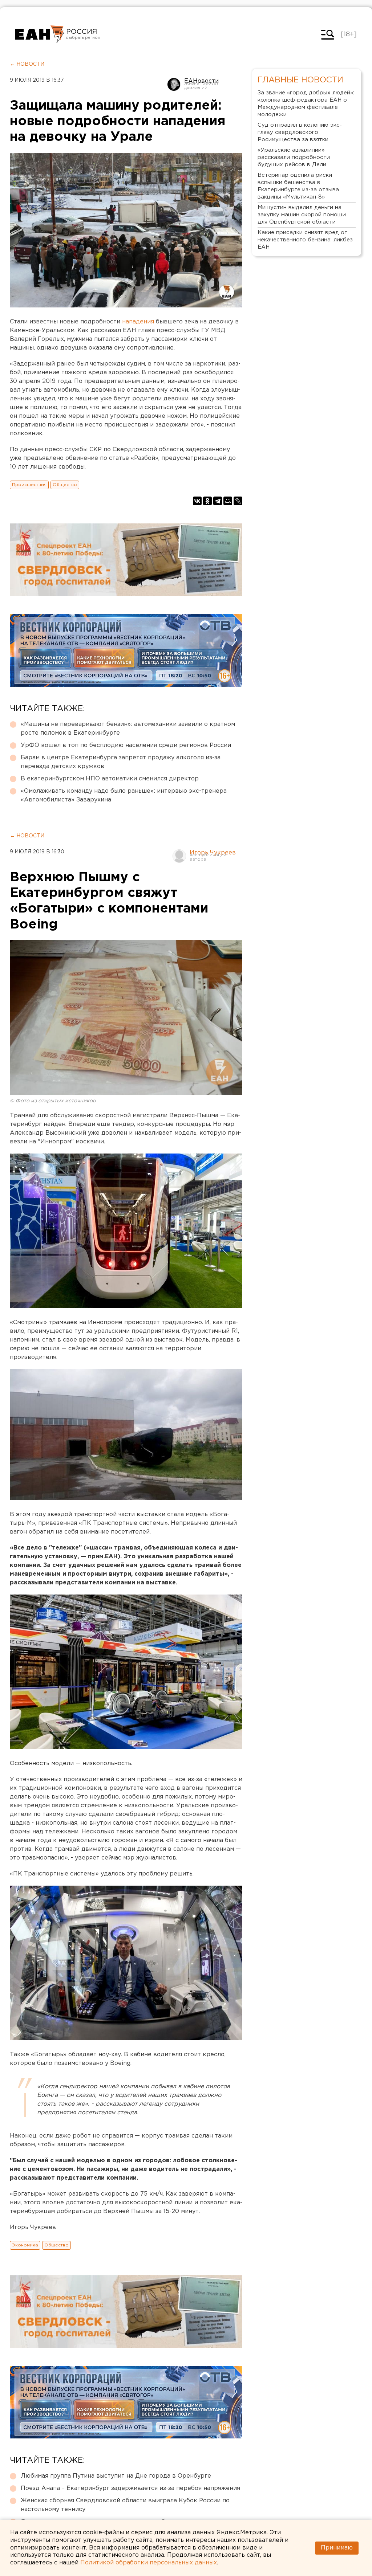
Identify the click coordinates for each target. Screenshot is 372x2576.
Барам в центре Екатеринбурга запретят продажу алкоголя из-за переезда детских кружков (121, 762)
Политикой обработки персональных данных (149, 2563)
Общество (65, 485)
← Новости (27, 64)
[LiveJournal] (238, 501)
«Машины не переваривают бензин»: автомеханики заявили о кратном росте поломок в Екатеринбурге (128, 729)
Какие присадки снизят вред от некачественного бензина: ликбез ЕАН (305, 240)
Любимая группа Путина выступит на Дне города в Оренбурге (116, 2476)
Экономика (25, 2245)
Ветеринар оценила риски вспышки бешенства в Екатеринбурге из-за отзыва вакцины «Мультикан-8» (298, 186)
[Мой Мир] (228, 501)
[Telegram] (218, 501)
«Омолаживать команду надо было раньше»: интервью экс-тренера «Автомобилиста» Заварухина (124, 795)
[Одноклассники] (207, 501)
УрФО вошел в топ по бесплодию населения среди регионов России (126, 745)
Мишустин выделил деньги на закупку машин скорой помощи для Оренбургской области (302, 215)
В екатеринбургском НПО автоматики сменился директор (110, 779)
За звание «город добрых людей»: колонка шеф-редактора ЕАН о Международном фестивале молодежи (306, 104)
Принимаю (337, 2548)
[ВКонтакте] (197, 501)
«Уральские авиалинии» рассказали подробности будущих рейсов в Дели (294, 157)
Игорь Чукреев (213, 853)
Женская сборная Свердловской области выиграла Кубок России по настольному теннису (125, 2505)
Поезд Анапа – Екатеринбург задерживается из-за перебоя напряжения (130, 2488)
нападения (138, 322)
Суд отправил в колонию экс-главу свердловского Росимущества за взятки (300, 132)
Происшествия (29, 485)
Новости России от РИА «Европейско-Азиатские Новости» (40, 34)
